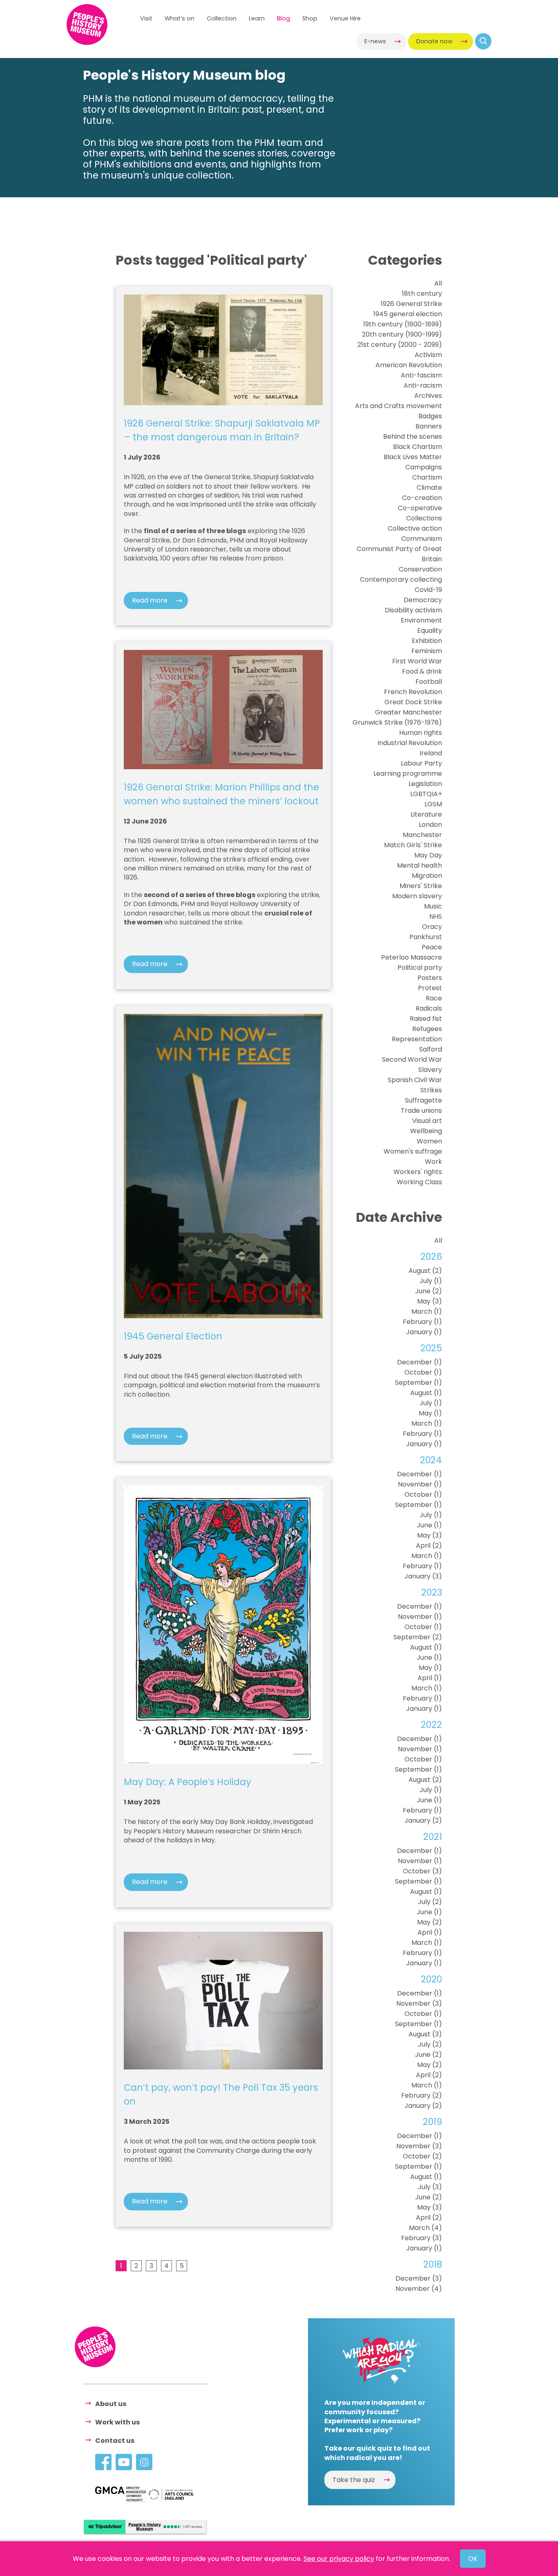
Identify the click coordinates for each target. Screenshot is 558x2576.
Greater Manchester (408, 712)
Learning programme (408, 773)
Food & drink (422, 671)
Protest (430, 988)
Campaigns (424, 467)
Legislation (425, 784)
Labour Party (421, 763)
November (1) (420, 1484)
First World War (417, 661)
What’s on (180, 18)
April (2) (429, 1546)
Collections (424, 518)
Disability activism (413, 610)
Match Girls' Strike (413, 845)
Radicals (429, 1008)
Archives (428, 396)
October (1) (423, 1372)
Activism (428, 355)
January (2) (423, 1820)
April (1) (430, 1678)
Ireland (431, 753)
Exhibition (427, 641)
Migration (427, 876)
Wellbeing (426, 1131)
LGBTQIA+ (426, 794)
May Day (428, 855)
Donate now (434, 41)
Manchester (422, 835)
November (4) (419, 2289)
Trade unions (421, 1111)
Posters (430, 978)
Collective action (415, 528)
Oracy (432, 927)
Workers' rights (418, 1172)
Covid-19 (428, 590)
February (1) (422, 1322)
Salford (431, 1049)
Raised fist (426, 1019)
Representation (417, 1039)
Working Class (419, 1182)
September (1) (418, 1383)
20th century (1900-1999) (402, 334)
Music (433, 906)
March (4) (425, 2228)
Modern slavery (417, 896)
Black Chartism (417, 447)
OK (473, 2559)
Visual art (427, 1121)
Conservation (420, 569)
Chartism (427, 477)
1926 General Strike (411, 304)
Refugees (427, 1029)
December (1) (420, 1362)
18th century (422, 294)
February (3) (422, 2238)
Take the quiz (354, 2480)
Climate (429, 488)
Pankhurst (426, 937)
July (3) (430, 2187)
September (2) (418, 1637)
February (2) (422, 2095)
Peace (432, 947)
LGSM (433, 804)
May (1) (430, 1413)
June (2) (429, 1291)
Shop (310, 18)
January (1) (424, 1332)
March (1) (427, 1311)
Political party (420, 968)
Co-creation (422, 498)
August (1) (426, 1393)
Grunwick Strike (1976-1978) (397, 722)
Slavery (430, 1070)
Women (429, 1141)
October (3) (422, 1871)
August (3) (425, 2034)
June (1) (429, 1525)
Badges (430, 416)
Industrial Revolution (410, 743)
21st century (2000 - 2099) (400, 345)
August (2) (425, 1271)
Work (433, 1162)
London (430, 825)
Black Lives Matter (413, 457)
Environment (421, 620)
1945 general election (408, 314)
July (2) (430, 1902)
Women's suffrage (413, 1151)
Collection (222, 18)
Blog (283, 18)
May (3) (430, 1301)
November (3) (419, 2003)
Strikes (431, 1090)
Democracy (423, 600)
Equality (430, 631)
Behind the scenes (413, 436)
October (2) (422, 2156)
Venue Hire (345, 18)
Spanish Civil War (415, 1080)
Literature (426, 814)
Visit (146, 18)
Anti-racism (423, 385)
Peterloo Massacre (412, 957)
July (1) (431, 1281)
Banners (429, 426)
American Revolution (409, 365)
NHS (436, 916)
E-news (375, 41)
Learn (257, 18)
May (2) (430, 1922)
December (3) (419, 2278)
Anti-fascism (421, 375)
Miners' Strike (421, 886)
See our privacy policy (339, 2559)
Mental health (420, 865)
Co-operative (420, 508)
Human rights (421, 733)
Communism (422, 539)
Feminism (427, 651)
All (438, 283)
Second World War (412, 1059)
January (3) (423, 1576)
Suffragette (423, 1100)
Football (429, 682)
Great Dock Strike (413, 702)
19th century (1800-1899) (403, 324)
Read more (150, 600)
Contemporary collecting (401, 579)
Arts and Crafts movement (398, 406)
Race (434, 998)
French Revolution (413, 692)
